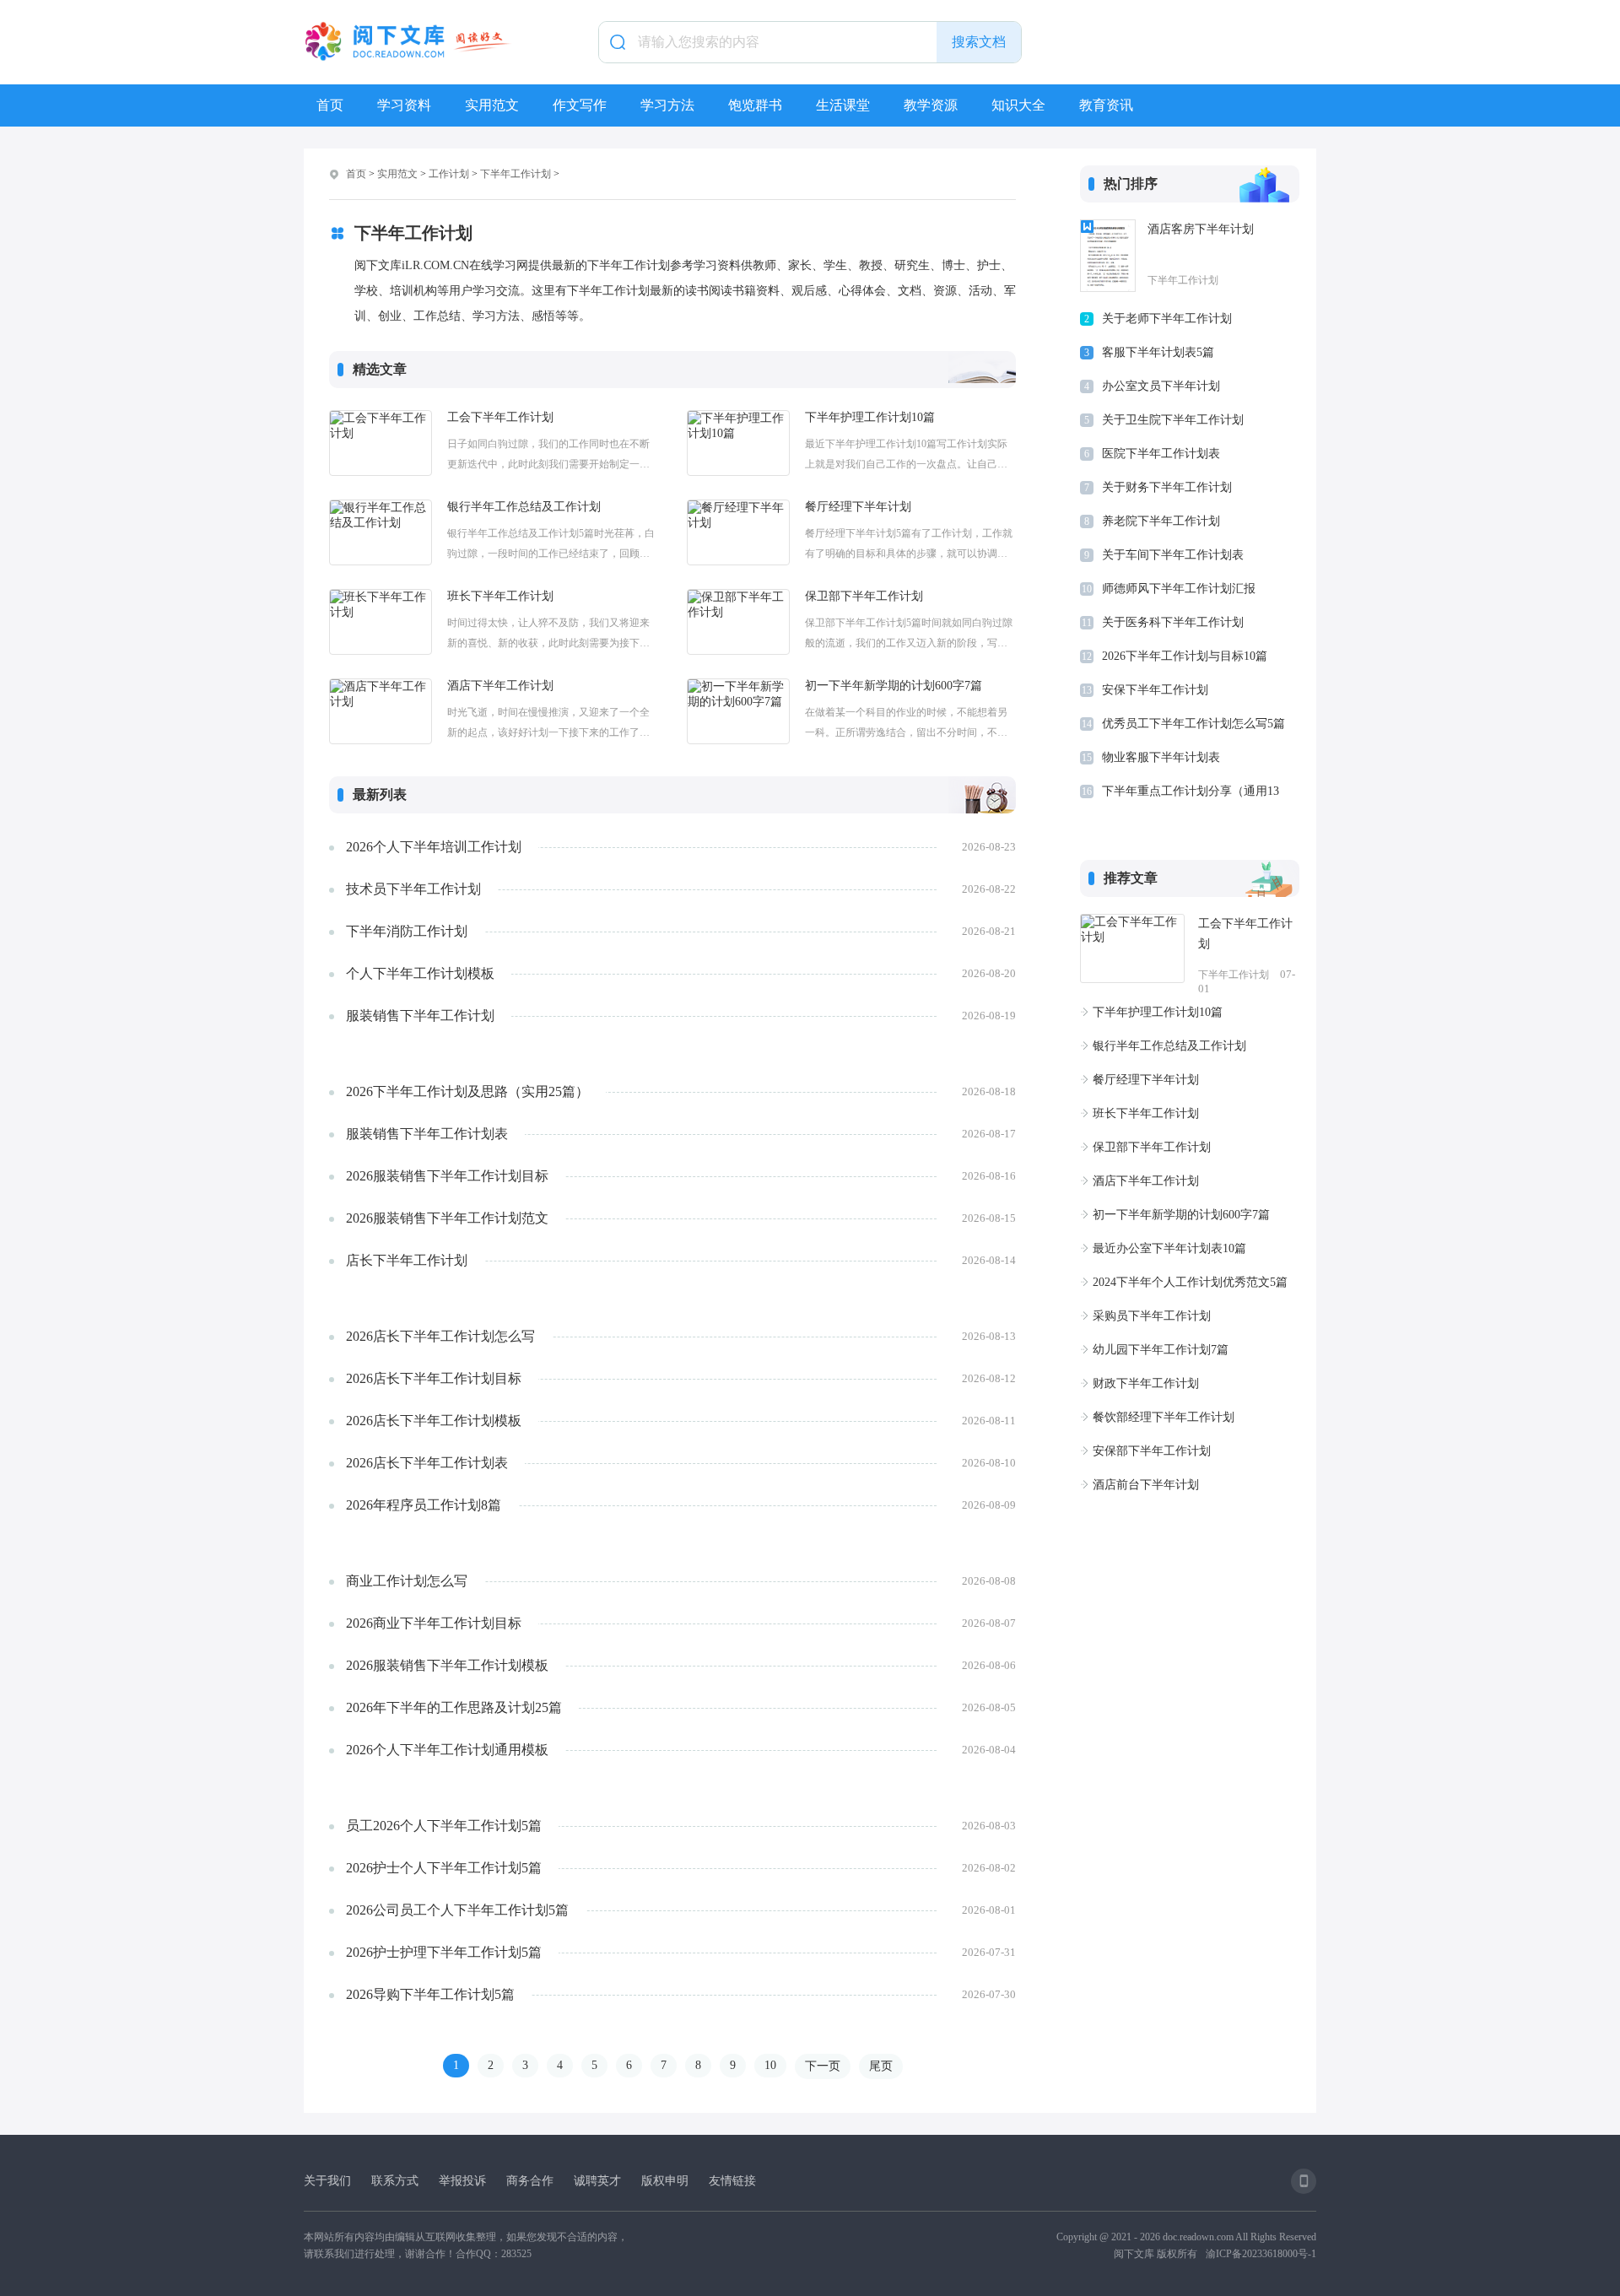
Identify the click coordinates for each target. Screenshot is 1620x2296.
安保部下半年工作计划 (1152, 1451)
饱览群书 (755, 105)
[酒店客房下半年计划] (1108, 256)
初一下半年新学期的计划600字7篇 (894, 686)
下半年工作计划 (516, 174)
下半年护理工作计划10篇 (870, 417)
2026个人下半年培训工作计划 (434, 847)
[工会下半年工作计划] (381, 443)
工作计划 (449, 174)
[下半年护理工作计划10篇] (738, 443)
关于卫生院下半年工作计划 (1173, 420)
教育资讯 (1106, 105)
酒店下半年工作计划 (500, 686)
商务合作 (530, 2181)
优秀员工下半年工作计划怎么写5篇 (1193, 724)
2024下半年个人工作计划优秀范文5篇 (1190, 1282)
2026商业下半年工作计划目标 (434, 1623)
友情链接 (732, 2181)
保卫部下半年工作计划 (864, 596)
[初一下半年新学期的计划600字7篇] (738, 711)
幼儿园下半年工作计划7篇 (1161, 1350)
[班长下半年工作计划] (381, 622)
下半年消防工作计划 (407, 931)
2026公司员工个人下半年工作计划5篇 (457, 1910)
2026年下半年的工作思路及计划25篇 (454, 1707)
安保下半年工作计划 (1155, 690)
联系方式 (395, 2181)
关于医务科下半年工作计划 (1173, 622)
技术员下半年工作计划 (413, 889)
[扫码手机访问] (1304, 2181)
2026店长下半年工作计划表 (427, 1463)
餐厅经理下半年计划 (858, 507)
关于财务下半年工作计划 (1167, 487)
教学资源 (931, 105)
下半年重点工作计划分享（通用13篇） (1191, 794)
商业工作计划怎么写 (407, 1581)
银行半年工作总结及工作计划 (524, 507)
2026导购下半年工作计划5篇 (430, 1994)
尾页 (881, 2066)
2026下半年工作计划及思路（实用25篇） (467, 1091)
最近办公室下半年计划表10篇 (1169, 1248)
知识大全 (1018, 105)
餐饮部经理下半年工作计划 (1164, 1417)
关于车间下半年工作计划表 (1173, 555)
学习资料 (404, 105)
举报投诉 (462, 2181)
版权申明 (665, 2181)
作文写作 (580, 105)
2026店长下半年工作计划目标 (434, 1378)
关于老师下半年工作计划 (1167, 319)
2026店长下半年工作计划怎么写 (440, 1336)
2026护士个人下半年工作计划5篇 (444, 1868)
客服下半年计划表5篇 (1158, 352)
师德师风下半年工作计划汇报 (1179, 589)
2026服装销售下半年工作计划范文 (447, 1218)
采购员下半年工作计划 (1152, 1316)
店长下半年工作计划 (407, 1260)
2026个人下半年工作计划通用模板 (447, 1750)
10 (770, 2065)
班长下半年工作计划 (500, 596)
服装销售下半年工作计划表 (427, 1134)
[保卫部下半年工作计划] (738, 622)
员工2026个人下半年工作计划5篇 (444, 1826)
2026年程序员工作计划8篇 (424, 1505)
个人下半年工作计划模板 (420, 973)
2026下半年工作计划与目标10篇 (1185, 656)
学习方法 (667, 105)
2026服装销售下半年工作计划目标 (447, 1176)
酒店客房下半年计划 (1201, 229)
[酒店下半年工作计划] (381, 711)
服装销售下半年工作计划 (420, 1016)
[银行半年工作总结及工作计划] (381, 532)
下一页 (823, 2066)
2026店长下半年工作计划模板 (434, 1421)
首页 (330, 105)
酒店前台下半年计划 (1146, 1485)
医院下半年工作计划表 (1161, 454)
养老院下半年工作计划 (1161, 521)
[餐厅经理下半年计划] (738, 532)
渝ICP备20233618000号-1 (1261, 2254)
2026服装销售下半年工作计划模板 (447, 1665)
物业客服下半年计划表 (1161, 757)
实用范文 (492, 105)
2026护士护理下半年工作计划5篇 (444, 1952)
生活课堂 (843, 105)
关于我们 (327, 2181)
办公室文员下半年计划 (1161, 386)
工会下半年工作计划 (500, 417)
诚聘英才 (597, 2181)
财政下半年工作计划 (1146, 1383)
